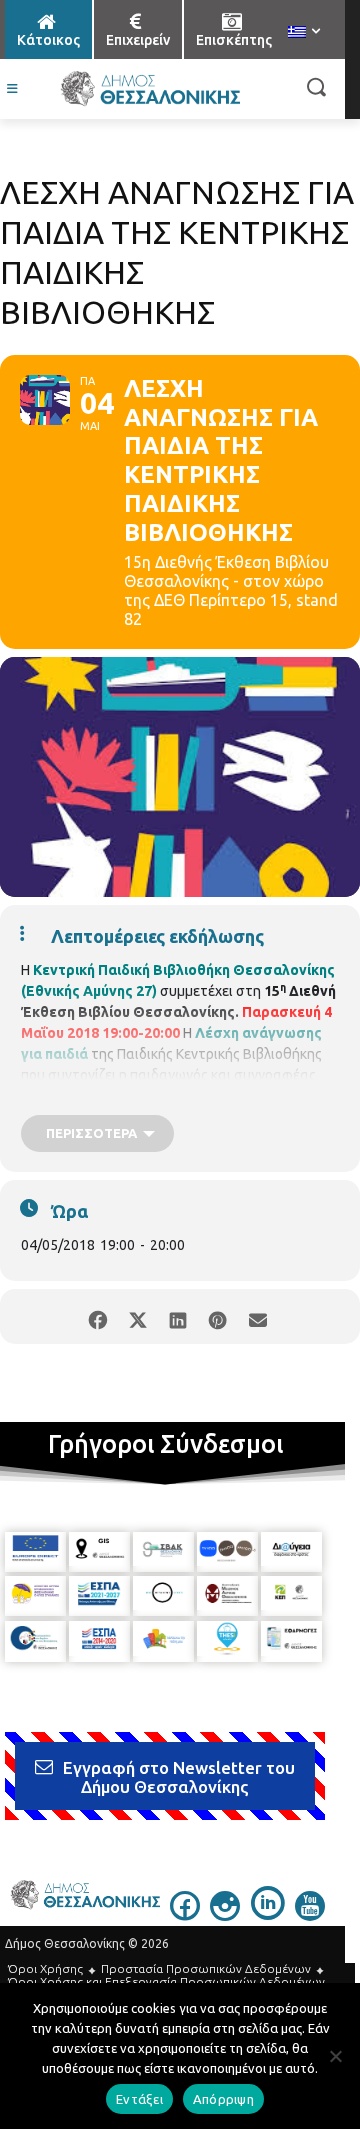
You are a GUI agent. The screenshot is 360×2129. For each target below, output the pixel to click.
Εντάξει (139, 2099)
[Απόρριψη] (335, 2056)
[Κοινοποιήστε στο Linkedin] (177, 1316)
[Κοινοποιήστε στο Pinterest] (217, 1316)
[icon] (185, 1915)
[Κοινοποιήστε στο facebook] (97, 1316)
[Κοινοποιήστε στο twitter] (137, 1316)
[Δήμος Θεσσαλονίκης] (150, 89)
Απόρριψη (223, 2099)
